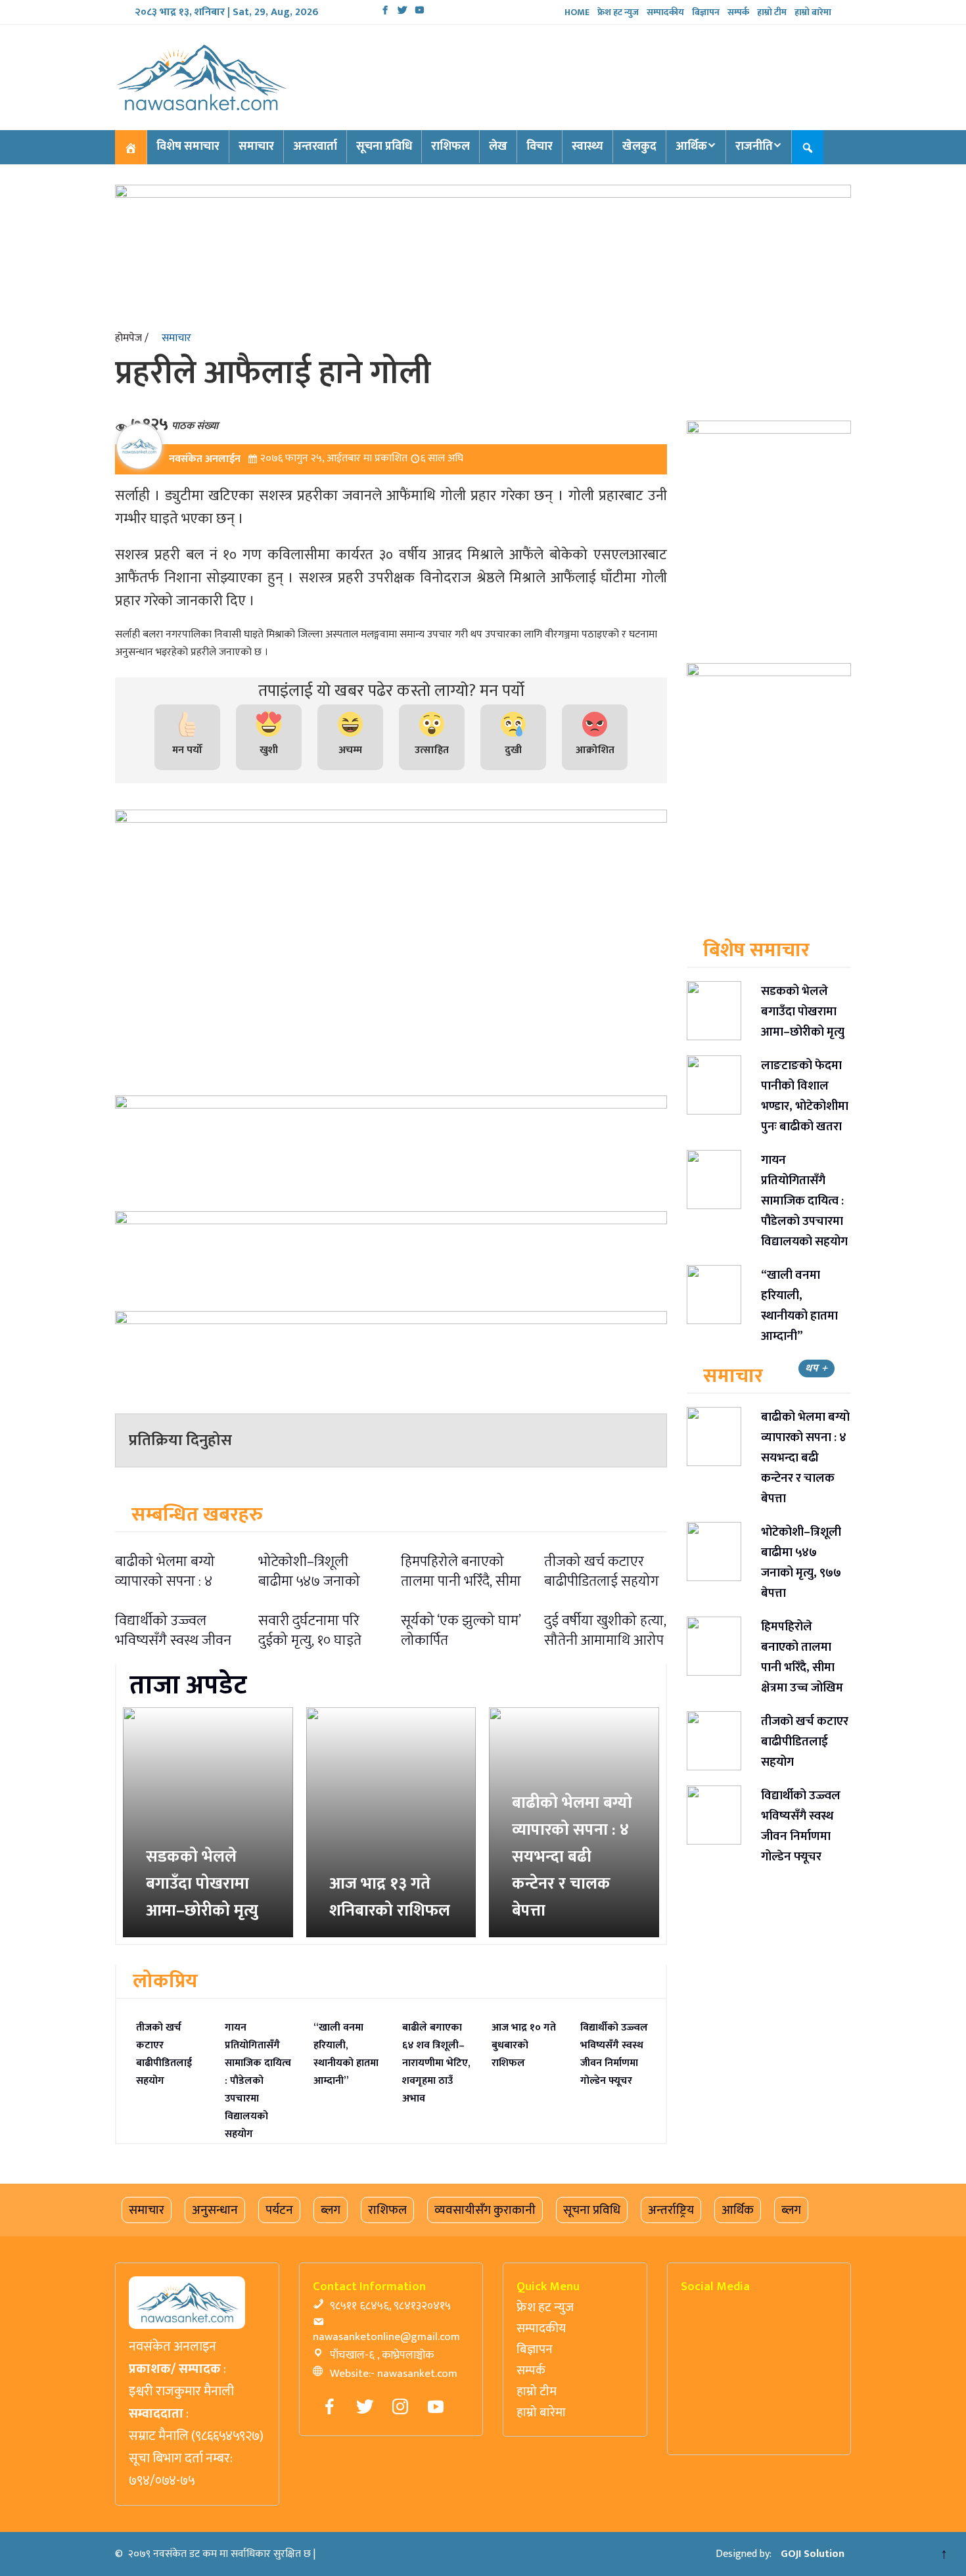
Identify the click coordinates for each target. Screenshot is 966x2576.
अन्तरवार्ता (315, 147)
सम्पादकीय (665, 12)
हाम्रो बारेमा (813, 12)
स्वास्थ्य (587, 147)
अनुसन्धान (215, 2210)
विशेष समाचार (188, 147)
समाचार (256, 147)
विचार (540, 147)
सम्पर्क (738, 12)
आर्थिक (691, 147)
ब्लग (331, 2210)
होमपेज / (132, 338)
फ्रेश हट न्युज (618, 12)
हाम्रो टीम (772, 12)
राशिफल (450, 147)
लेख (498, 147)
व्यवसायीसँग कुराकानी (485, 2210)
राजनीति (754, 147)
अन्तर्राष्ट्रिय (671, 2210)
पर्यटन (279, 2210)
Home (577, 12)
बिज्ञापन (706, 12)
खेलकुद (639, 147)
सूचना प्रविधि (384, 147)
